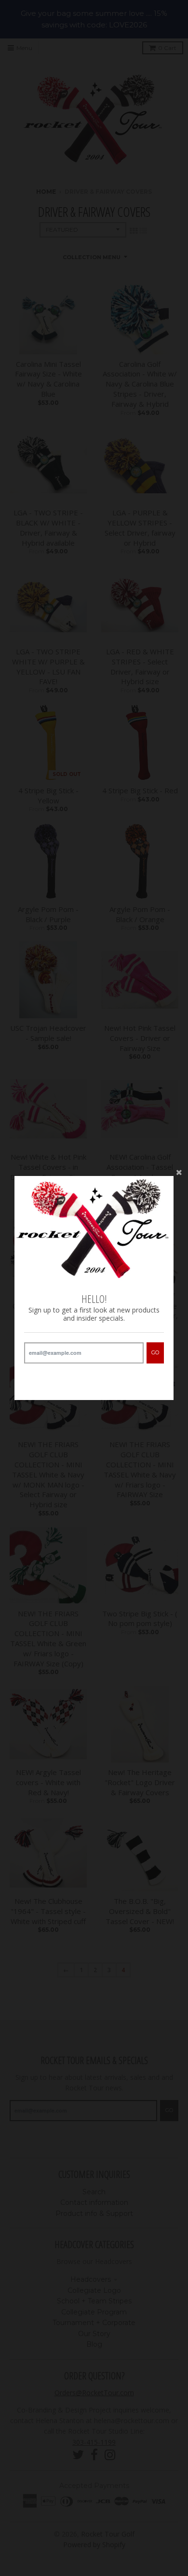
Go (155, 1352)
